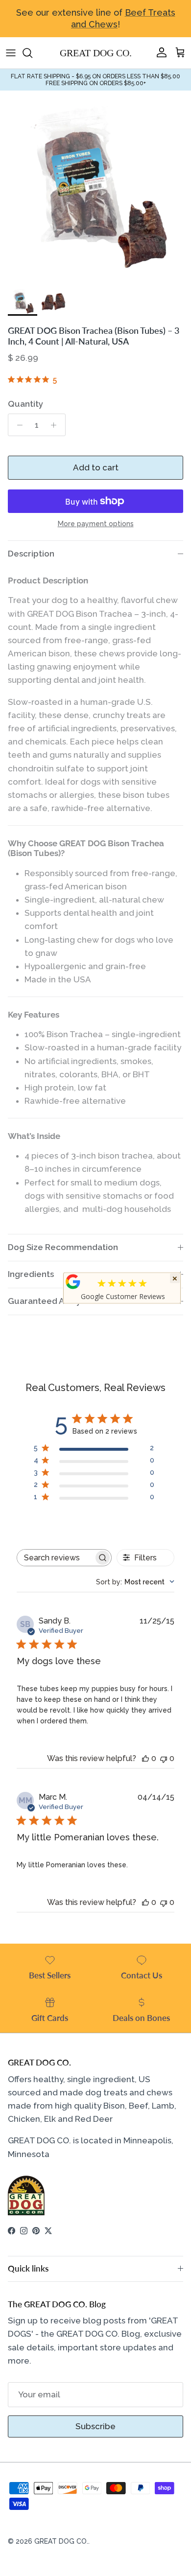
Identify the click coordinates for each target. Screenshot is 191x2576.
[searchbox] (55, 1558)
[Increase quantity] (56, 425)
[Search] (32, 53)
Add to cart (96, 467)
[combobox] (135, 1582)
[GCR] (73, 1281)
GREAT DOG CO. (61, 2541)
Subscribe (95, 2426)
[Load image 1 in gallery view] (95, 186)
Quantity (25, 404)
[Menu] (11, 53)
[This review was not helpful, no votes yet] (164, 1758)
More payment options (96, 524)
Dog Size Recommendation (63, 1247)
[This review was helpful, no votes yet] (145, 1758)
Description (31, 554)
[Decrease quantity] (17, 425)
